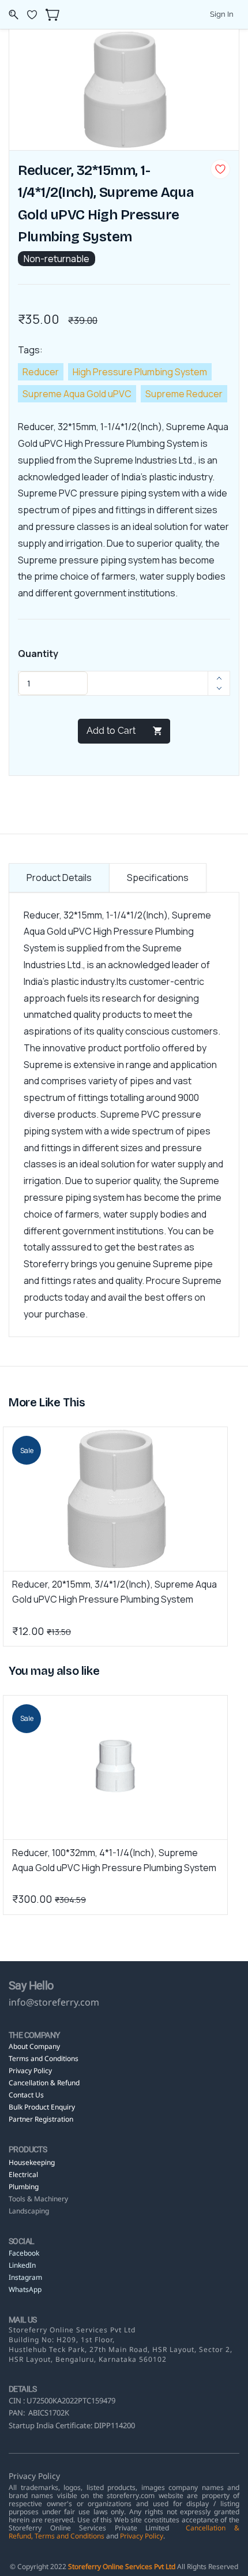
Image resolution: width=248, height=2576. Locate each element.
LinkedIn (23, 2265)
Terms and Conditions (69, 2536)
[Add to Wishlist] (220, 169)
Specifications (158, 878)
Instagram (25, 2277)
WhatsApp (25, 2289)
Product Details (59, 878)
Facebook (24, 2253)
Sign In (222, 14)
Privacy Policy (142, 2536)
